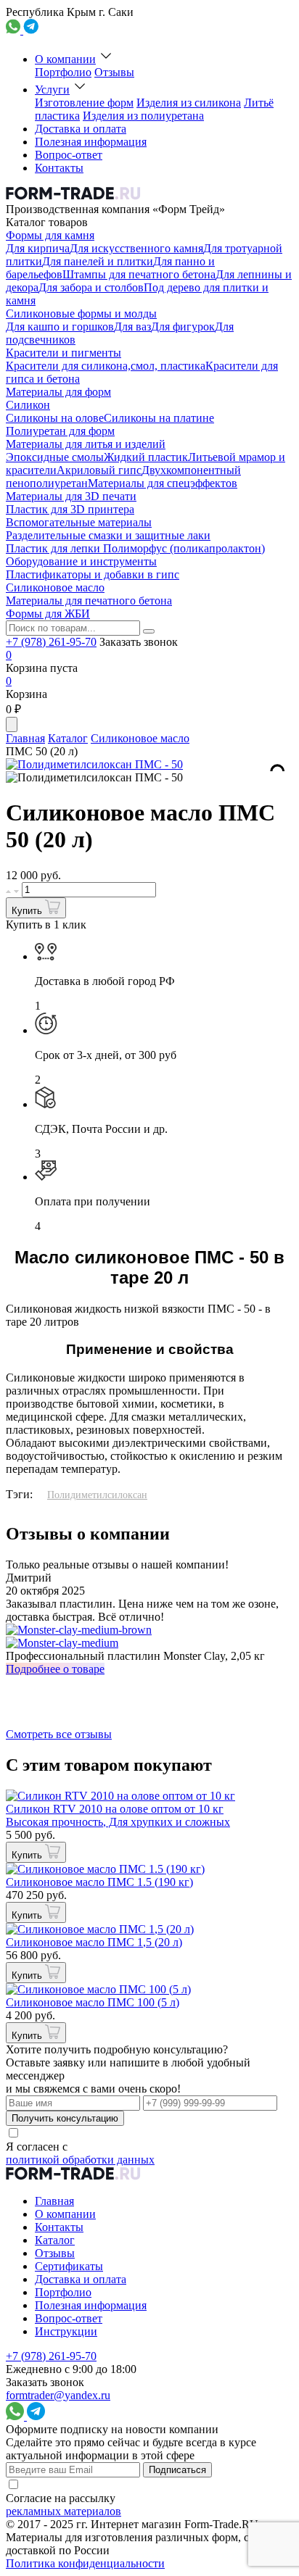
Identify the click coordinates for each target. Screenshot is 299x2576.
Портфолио (63, 72)
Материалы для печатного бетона (89, 601)
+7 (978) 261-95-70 (51, 642)
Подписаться (177, 2470)
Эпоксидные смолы (55, 457)
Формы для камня (50, 235)
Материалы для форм (58, 392)
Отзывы (114, 72)
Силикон (28, 405)
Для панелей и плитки (98, 261)
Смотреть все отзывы (59, 1734)
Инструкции (66, 2331)
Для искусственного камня (136, 248)
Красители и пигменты (64, 353)
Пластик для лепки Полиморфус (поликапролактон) (135, 548)
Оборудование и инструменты (81, 561)
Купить (28, 911)
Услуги (52, 90)
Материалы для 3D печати (71, 496)
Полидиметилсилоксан (97, 1495)
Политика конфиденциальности (85, 2563)
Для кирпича (38, 248)
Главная (25, 738)
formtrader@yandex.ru (58, 2395)
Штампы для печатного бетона (139, 274)
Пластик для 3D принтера (70, 509)
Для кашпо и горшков (60, 327)
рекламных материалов (64, 2511)
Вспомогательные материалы (79, 522)
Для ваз (132, 327)
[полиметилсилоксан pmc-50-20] (94, 778)
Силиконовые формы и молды (81, 313)
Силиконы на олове (55, 418)
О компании (65, 59)
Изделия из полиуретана (143, 116)
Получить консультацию (65, 2118)
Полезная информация (91, 142)
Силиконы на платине (159, 418)
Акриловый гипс (99, 470)
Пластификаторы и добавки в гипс (93, 574)
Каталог (68, 738)
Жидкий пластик (146, 457)
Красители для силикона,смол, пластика (106, 366)
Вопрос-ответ (69, 155)
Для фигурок (183, 327)
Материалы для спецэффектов (163, 483)
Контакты (59, 168)
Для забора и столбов (91, 287)
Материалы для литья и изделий (86, 444)
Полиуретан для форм (60, 431)
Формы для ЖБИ (48, 614)
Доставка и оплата (81, 129)
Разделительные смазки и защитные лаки (108, 535)
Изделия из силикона (189, 103)
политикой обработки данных (80, 2160)
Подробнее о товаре (55, 1669)
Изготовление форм (84, 103)
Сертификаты (69, 2266)
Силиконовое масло (55, 587)
